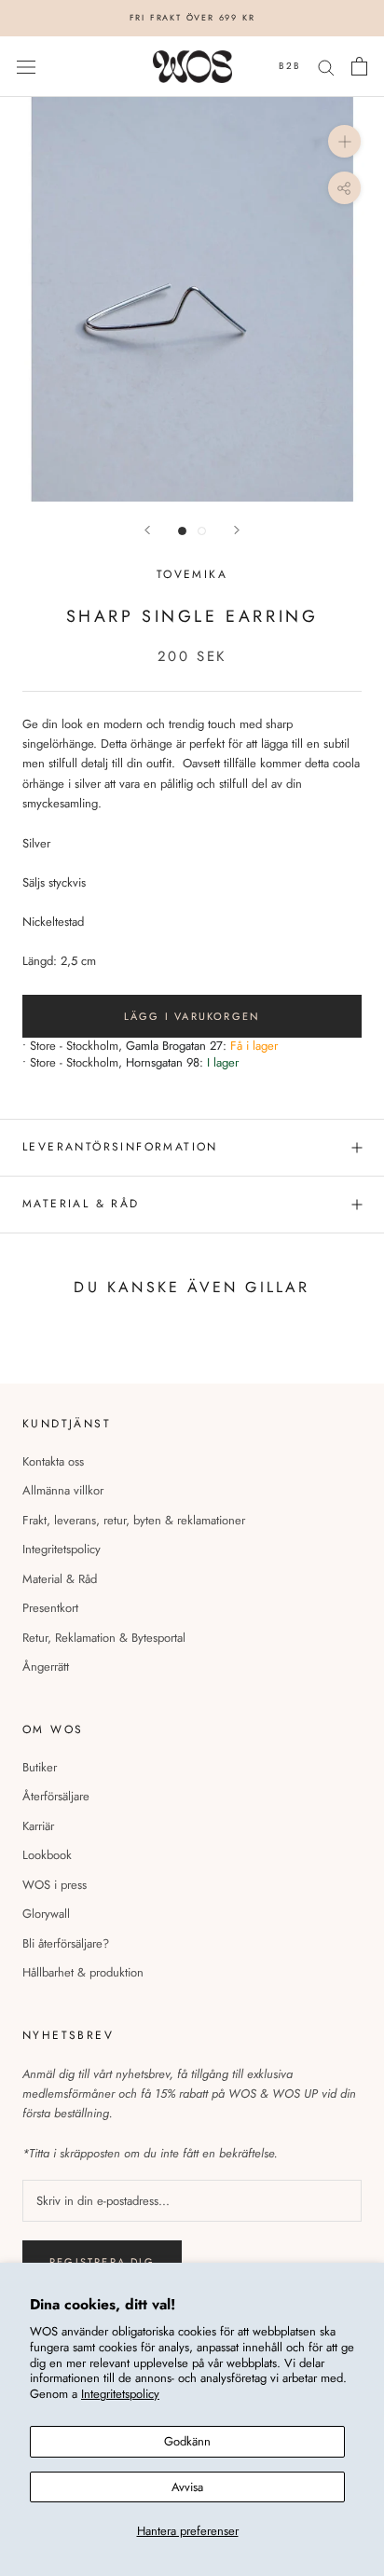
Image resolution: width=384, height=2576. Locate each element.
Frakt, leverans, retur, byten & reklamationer (134, 1520)
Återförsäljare (56, 1796)
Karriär (38, 1826)
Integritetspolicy (120, 2394)
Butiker (40, 1767)
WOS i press (55, 1885)
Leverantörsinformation (120, 1147)
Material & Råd (60, 1579)
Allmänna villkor (63, 1490)
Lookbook (47, 1855)
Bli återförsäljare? (66, 1943)
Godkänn (187, 2441)
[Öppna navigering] (26, 67)
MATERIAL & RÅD (81, 1204)
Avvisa (187, 2487)
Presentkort (50, 1608)
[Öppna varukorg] (359, 66)
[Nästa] (237, 530)
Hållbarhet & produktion (83, 1972)
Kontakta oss (53, 1461)
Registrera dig (102, 2262)
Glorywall (46, 1914)
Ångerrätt (46, 1667)
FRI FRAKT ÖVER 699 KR (192, 17)
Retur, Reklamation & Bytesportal (104, 1638)
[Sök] (326, 67)
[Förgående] (147, 530)
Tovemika (192, 574)
